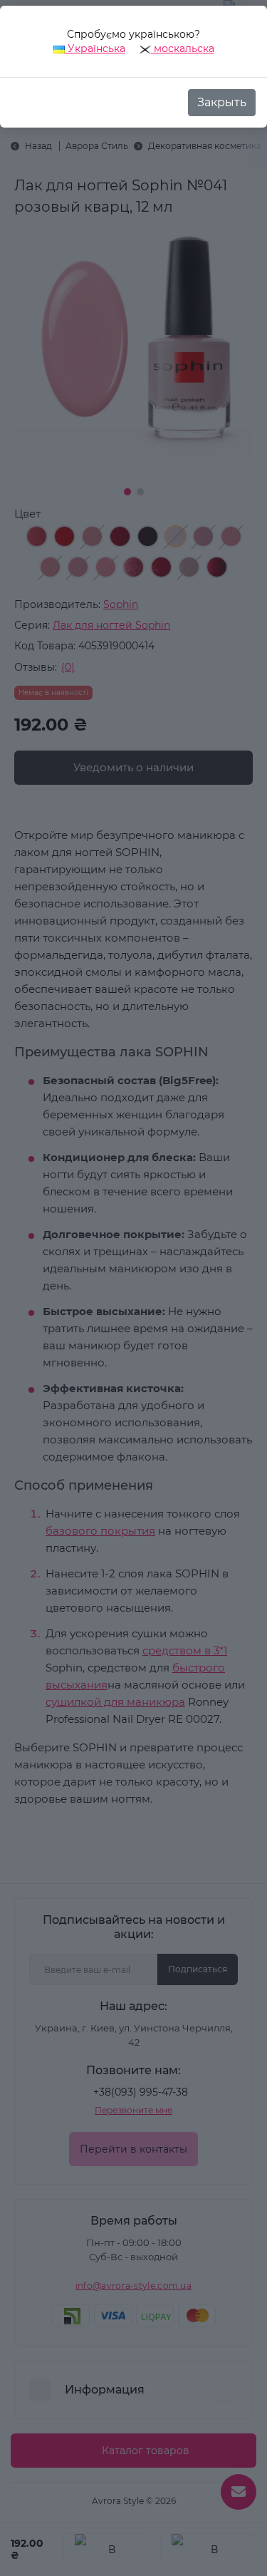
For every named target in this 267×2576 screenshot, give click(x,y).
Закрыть (222, 102)
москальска (183, 48)
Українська (95, 48)
